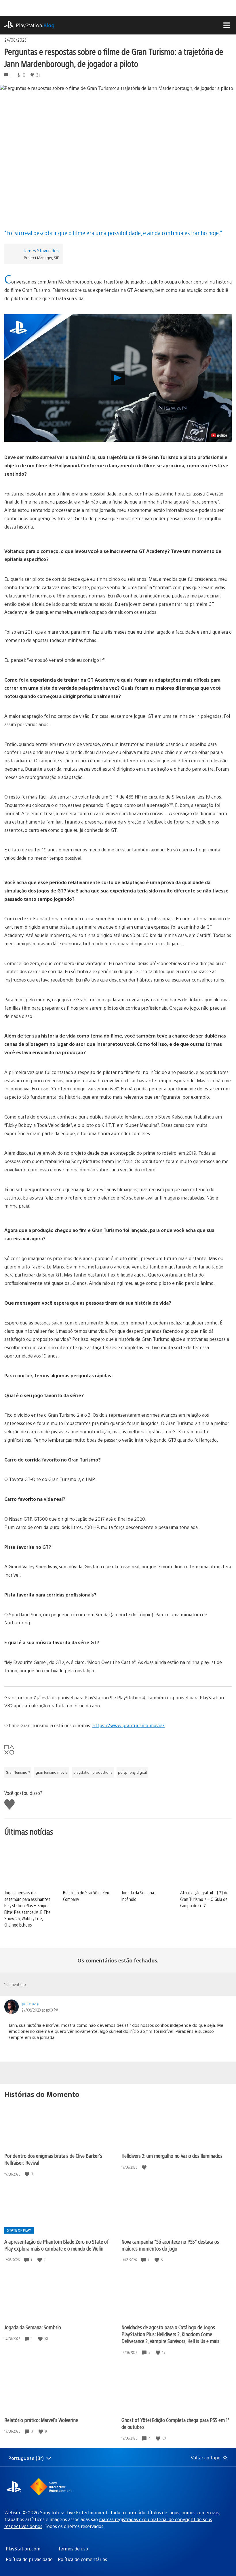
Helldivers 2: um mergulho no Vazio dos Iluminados (172, 2156)
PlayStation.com (23, 2549)
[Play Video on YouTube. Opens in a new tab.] (219, 435)
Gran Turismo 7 (18, 1772)
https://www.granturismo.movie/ (129, 1725)
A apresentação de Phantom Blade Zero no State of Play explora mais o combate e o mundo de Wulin (57, 2245)
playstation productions (93, 1772)
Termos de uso (73, 2549)
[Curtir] (28, 2174)
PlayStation (35, 25)
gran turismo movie (52, 1772)
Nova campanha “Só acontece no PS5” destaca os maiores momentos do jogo (170, 2245)
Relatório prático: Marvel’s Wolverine (41, 2420)
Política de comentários (82, 2559)
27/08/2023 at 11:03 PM (40, 2010)
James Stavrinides (41, 250)
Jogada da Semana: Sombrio (33, 2327)
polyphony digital (132, 1772)
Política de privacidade (29, 2559)
